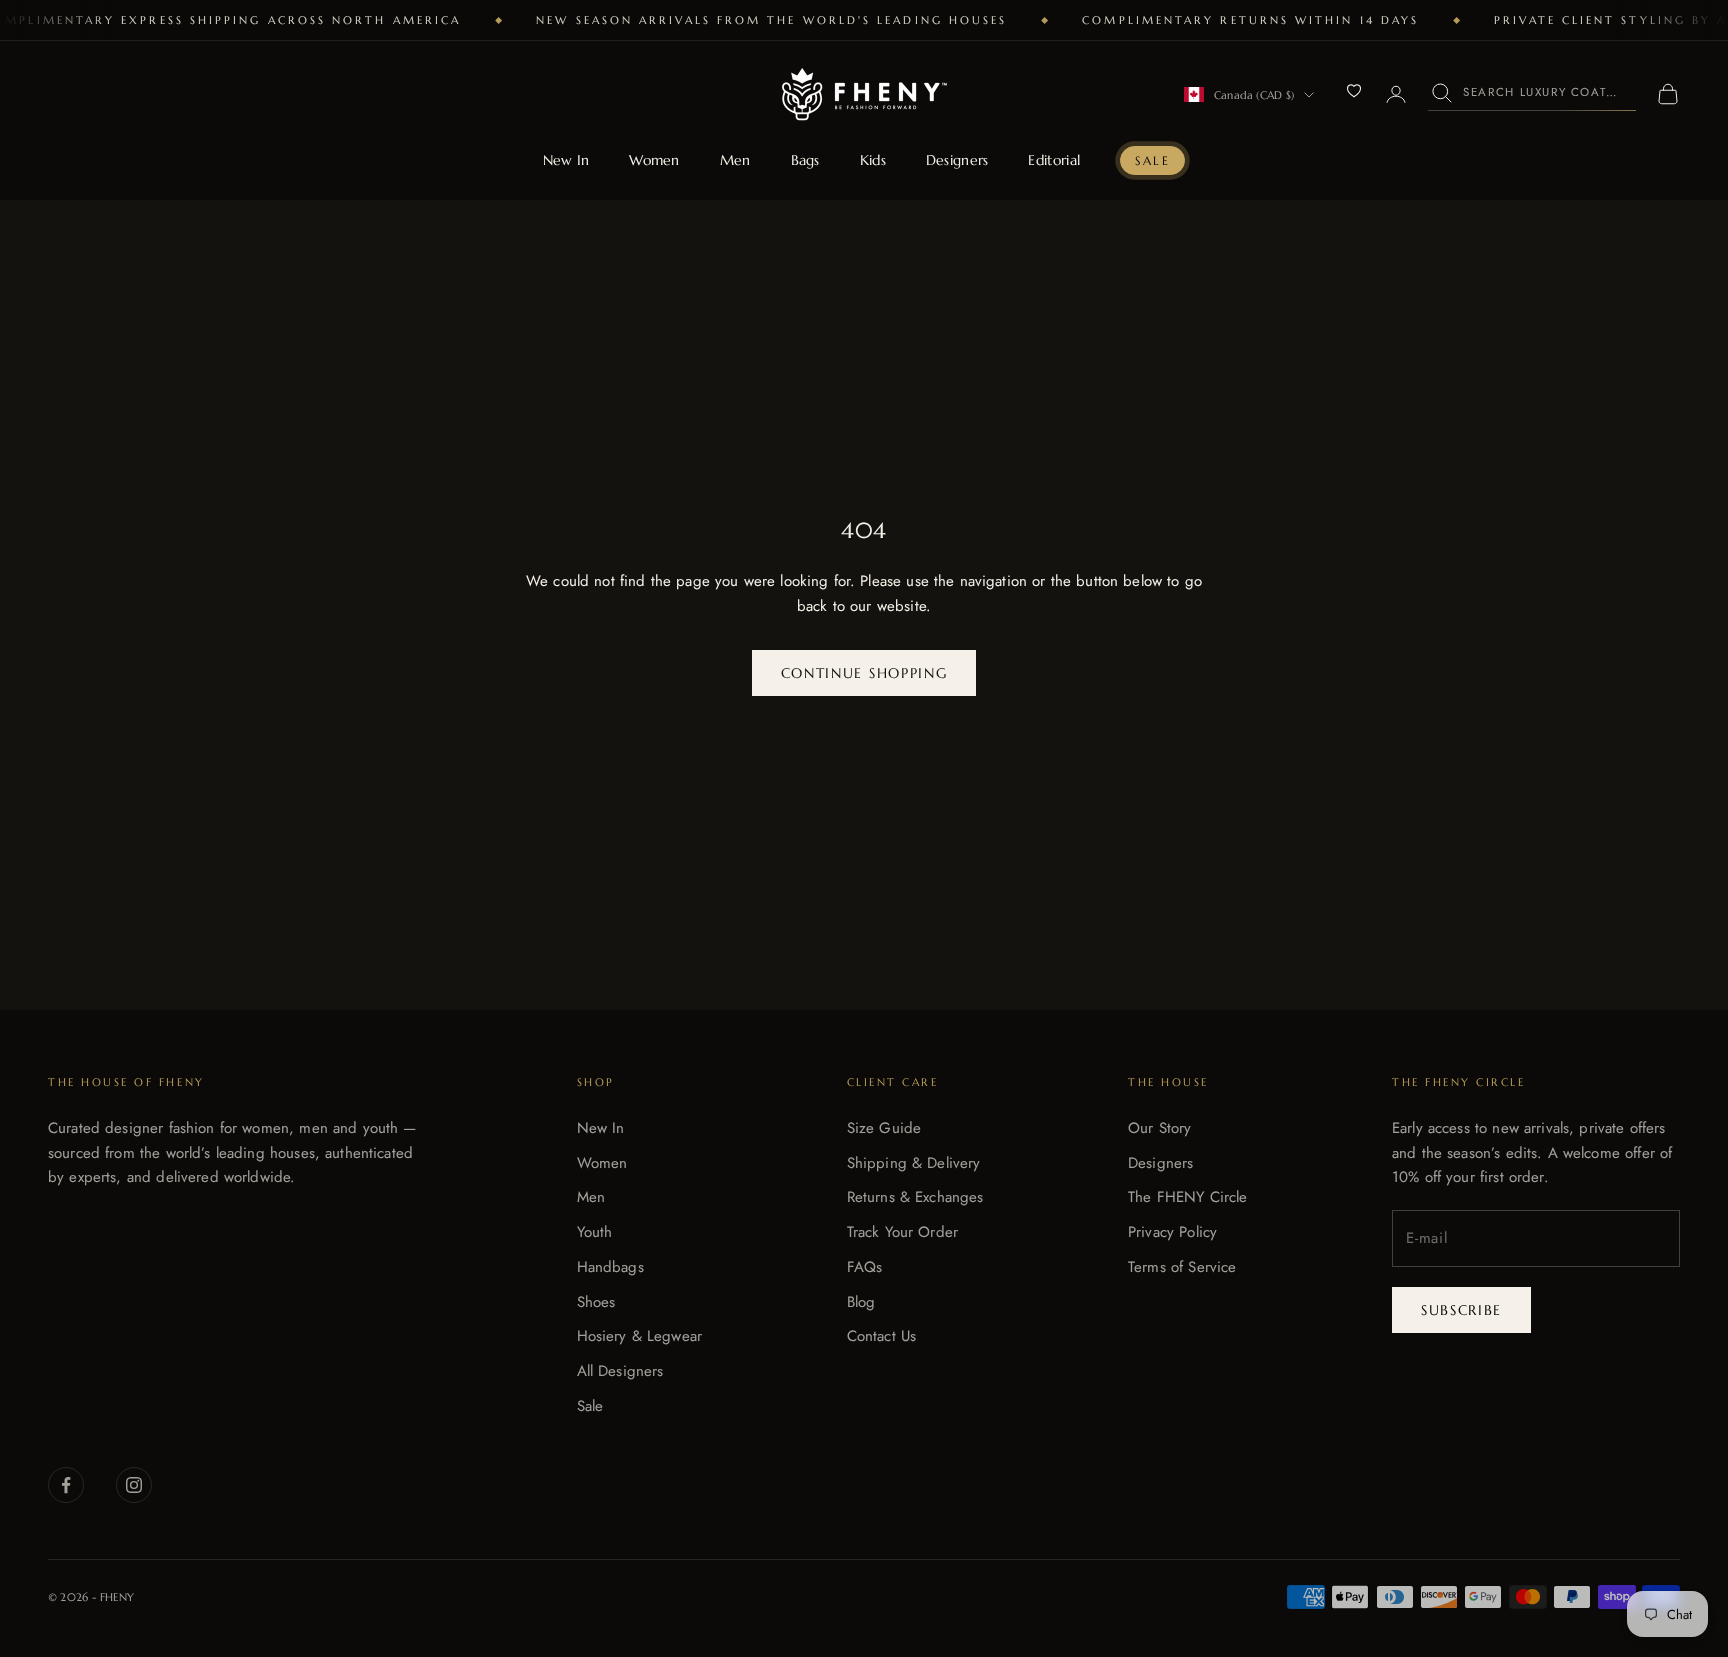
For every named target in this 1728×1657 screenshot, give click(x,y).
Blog (861, 1302)
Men (735, 160)
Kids (873, 160)
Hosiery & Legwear (640, 1336)
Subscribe (1461, 1310)
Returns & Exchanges (915, 1197)
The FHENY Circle (1187, 1197)
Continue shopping (864, 673)
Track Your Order (902, 1232)
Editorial (1054, 160)
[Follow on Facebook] (66, 1485)
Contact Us (882, 1336)
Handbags (610, 1267)
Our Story (1159, 1128)
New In (566, 160)
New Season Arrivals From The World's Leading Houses (771, 20)
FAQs (865, 1267)
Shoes (596, 1302)
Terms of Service (1182, 1267)
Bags (805, 160)
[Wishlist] (1354, 90)
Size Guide (884, 1128)
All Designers (620, 1371)
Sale (1152, 160)
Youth (595, 1232)
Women (654, 160)
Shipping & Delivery (914, 1163)
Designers (957, 160)
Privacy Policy (1172, 1232)
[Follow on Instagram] (134, 1485)
